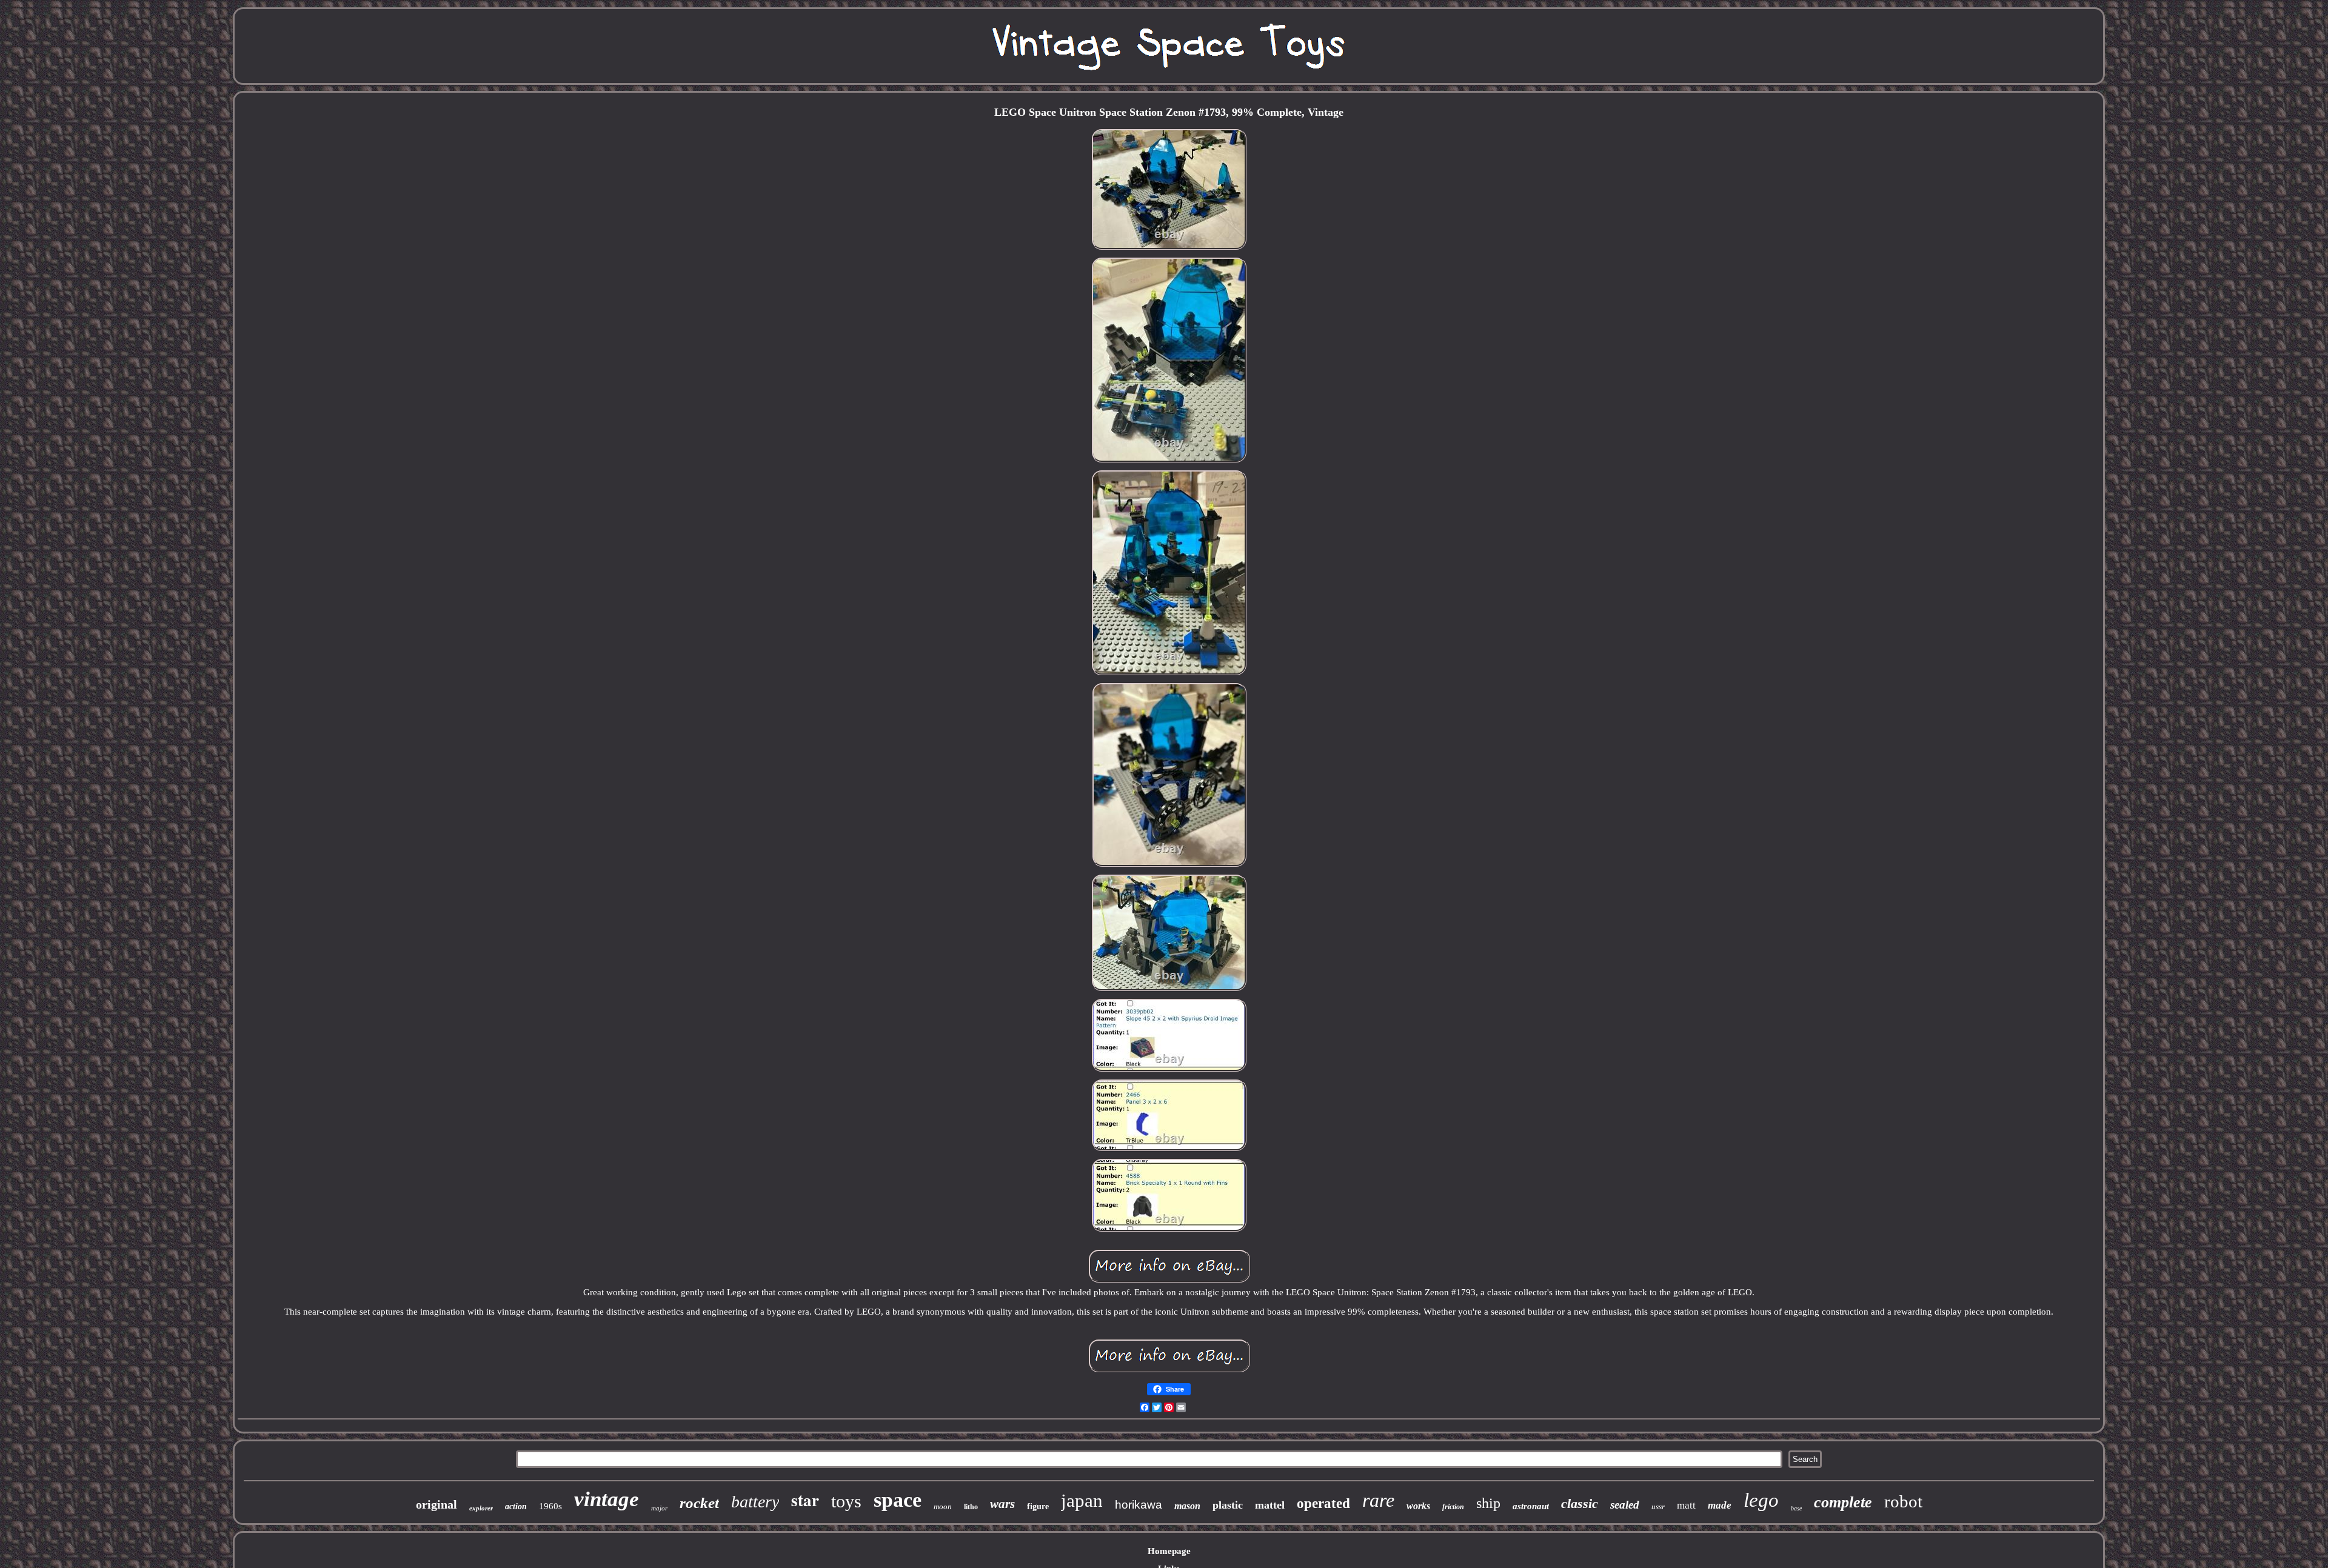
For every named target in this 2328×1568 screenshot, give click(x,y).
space (898, 1500)
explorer (481, 1508)
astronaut (1531, 1506)
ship (1488, 1503)
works (1418, 1506)
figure (1038, 1506)
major (659, 1508)
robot (1903, 1501)
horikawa (1139, 1505)
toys (846, 1501)
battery (755, 1502)
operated (1323, 1503)
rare (1378, 1500)
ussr (1658, 1506)
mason (1187, 1506)
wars (1002, 1504)
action (516, 1506)
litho (971, 1507)
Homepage (1169, 1551)
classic (1580, 1503)
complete (1843, 1502)
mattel (1270, 1505)
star (805, 1500)
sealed (1625, 1505)
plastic (1228, 1505)
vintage (607, 1499)
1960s (550, 1506)
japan (1082, 1500)
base (1796, 1508)
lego (1761, 1500)
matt (1686, 1505)
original (436, 1504)
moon (943, 1506)
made (1720, 1505)
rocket (699, 1503)
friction (1453, 1507)
